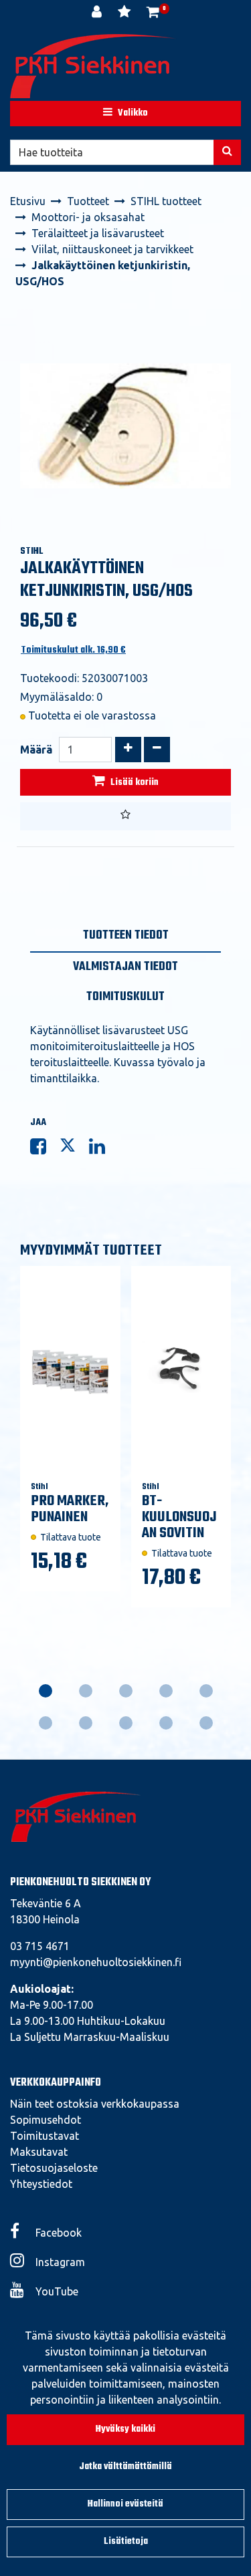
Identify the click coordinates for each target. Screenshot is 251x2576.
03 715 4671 (40, 1946)
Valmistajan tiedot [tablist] (125, 967)
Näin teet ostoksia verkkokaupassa (95, 2104)
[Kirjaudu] (98, 13)
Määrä (36, 750)
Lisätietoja (126, 2542)
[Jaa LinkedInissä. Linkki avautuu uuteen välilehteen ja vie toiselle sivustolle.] (102, 1149)
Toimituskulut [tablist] (125, 997)
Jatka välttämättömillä (125, 2467)
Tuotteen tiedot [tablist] (126, 936)
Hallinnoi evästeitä (125, 2504)
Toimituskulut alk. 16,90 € (73, 650)
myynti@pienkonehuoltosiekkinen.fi (96, 1962)
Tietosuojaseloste (54, 2168)
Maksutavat (39, 2152)
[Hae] (227, 152)
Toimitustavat (45, 2136)
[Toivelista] (125, 13)
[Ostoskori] (153, 13)
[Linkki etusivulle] (94, 66)
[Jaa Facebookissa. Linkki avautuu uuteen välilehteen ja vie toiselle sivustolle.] (45, 1149)
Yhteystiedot (41, 2184)
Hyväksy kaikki (125, 2429)
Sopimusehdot (46, 2120)
